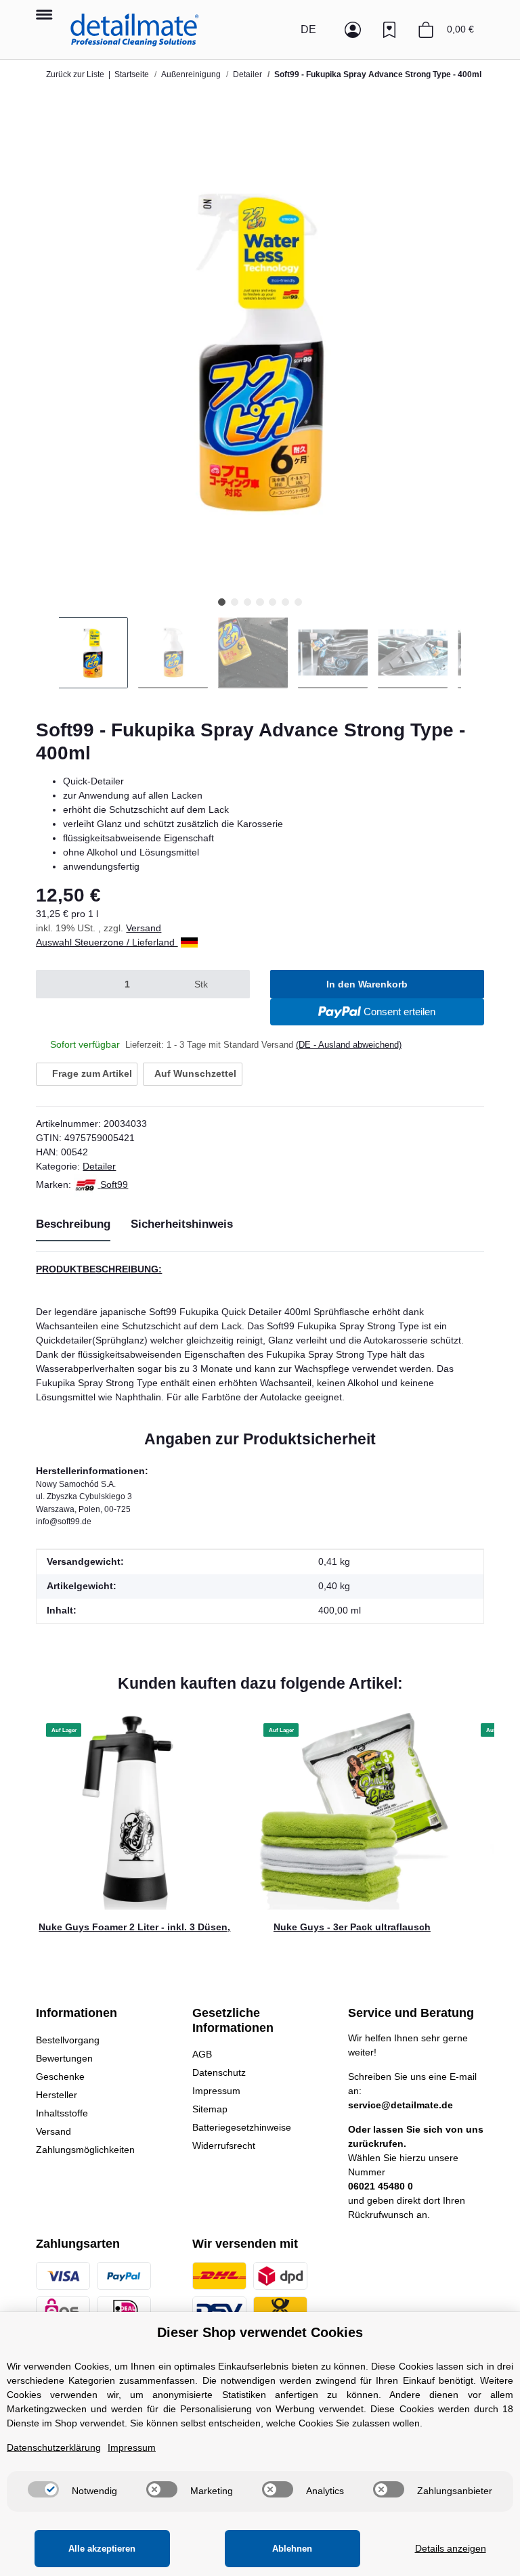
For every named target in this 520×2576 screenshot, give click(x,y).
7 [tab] (298, 602)
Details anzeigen (451, 2548)
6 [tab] (285, 602)
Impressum (216, 2091)
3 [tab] (247, 602)
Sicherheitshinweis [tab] (182, 1224)
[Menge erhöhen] (233, 984)
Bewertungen (64, 2058)
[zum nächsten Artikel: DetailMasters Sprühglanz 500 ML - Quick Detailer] (470, 99)
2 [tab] (235, 602)
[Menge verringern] (52, 984)
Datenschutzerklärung (54, 2447)
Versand (144, 928)
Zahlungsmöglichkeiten (85, 2150)
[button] (279, 30)
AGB (202, 2054)
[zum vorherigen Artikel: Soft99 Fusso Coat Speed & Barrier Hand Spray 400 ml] (442, 99)
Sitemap (210, 2109)
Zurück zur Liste (75, 74)
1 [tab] (222, 602)
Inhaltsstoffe (62, 2113)
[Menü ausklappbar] (44, 8)
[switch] (43, 2489)
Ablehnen (292, 2549)
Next (473, 653)
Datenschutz (219, 2072)
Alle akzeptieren (102, 2549)
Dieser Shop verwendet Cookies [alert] (260, 2332)
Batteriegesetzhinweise (242, 2127)
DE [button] (308, 29)
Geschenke (60, 2077)
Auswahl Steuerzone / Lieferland (107, 942)
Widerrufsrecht (224, 2146)
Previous (47, 653)
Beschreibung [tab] (73, 1224)
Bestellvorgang (68, 2040)
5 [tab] (273, 602)
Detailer (99, 1166)
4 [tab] (260, 602)
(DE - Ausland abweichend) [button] (349, 1045)
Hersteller (57, 2095)
